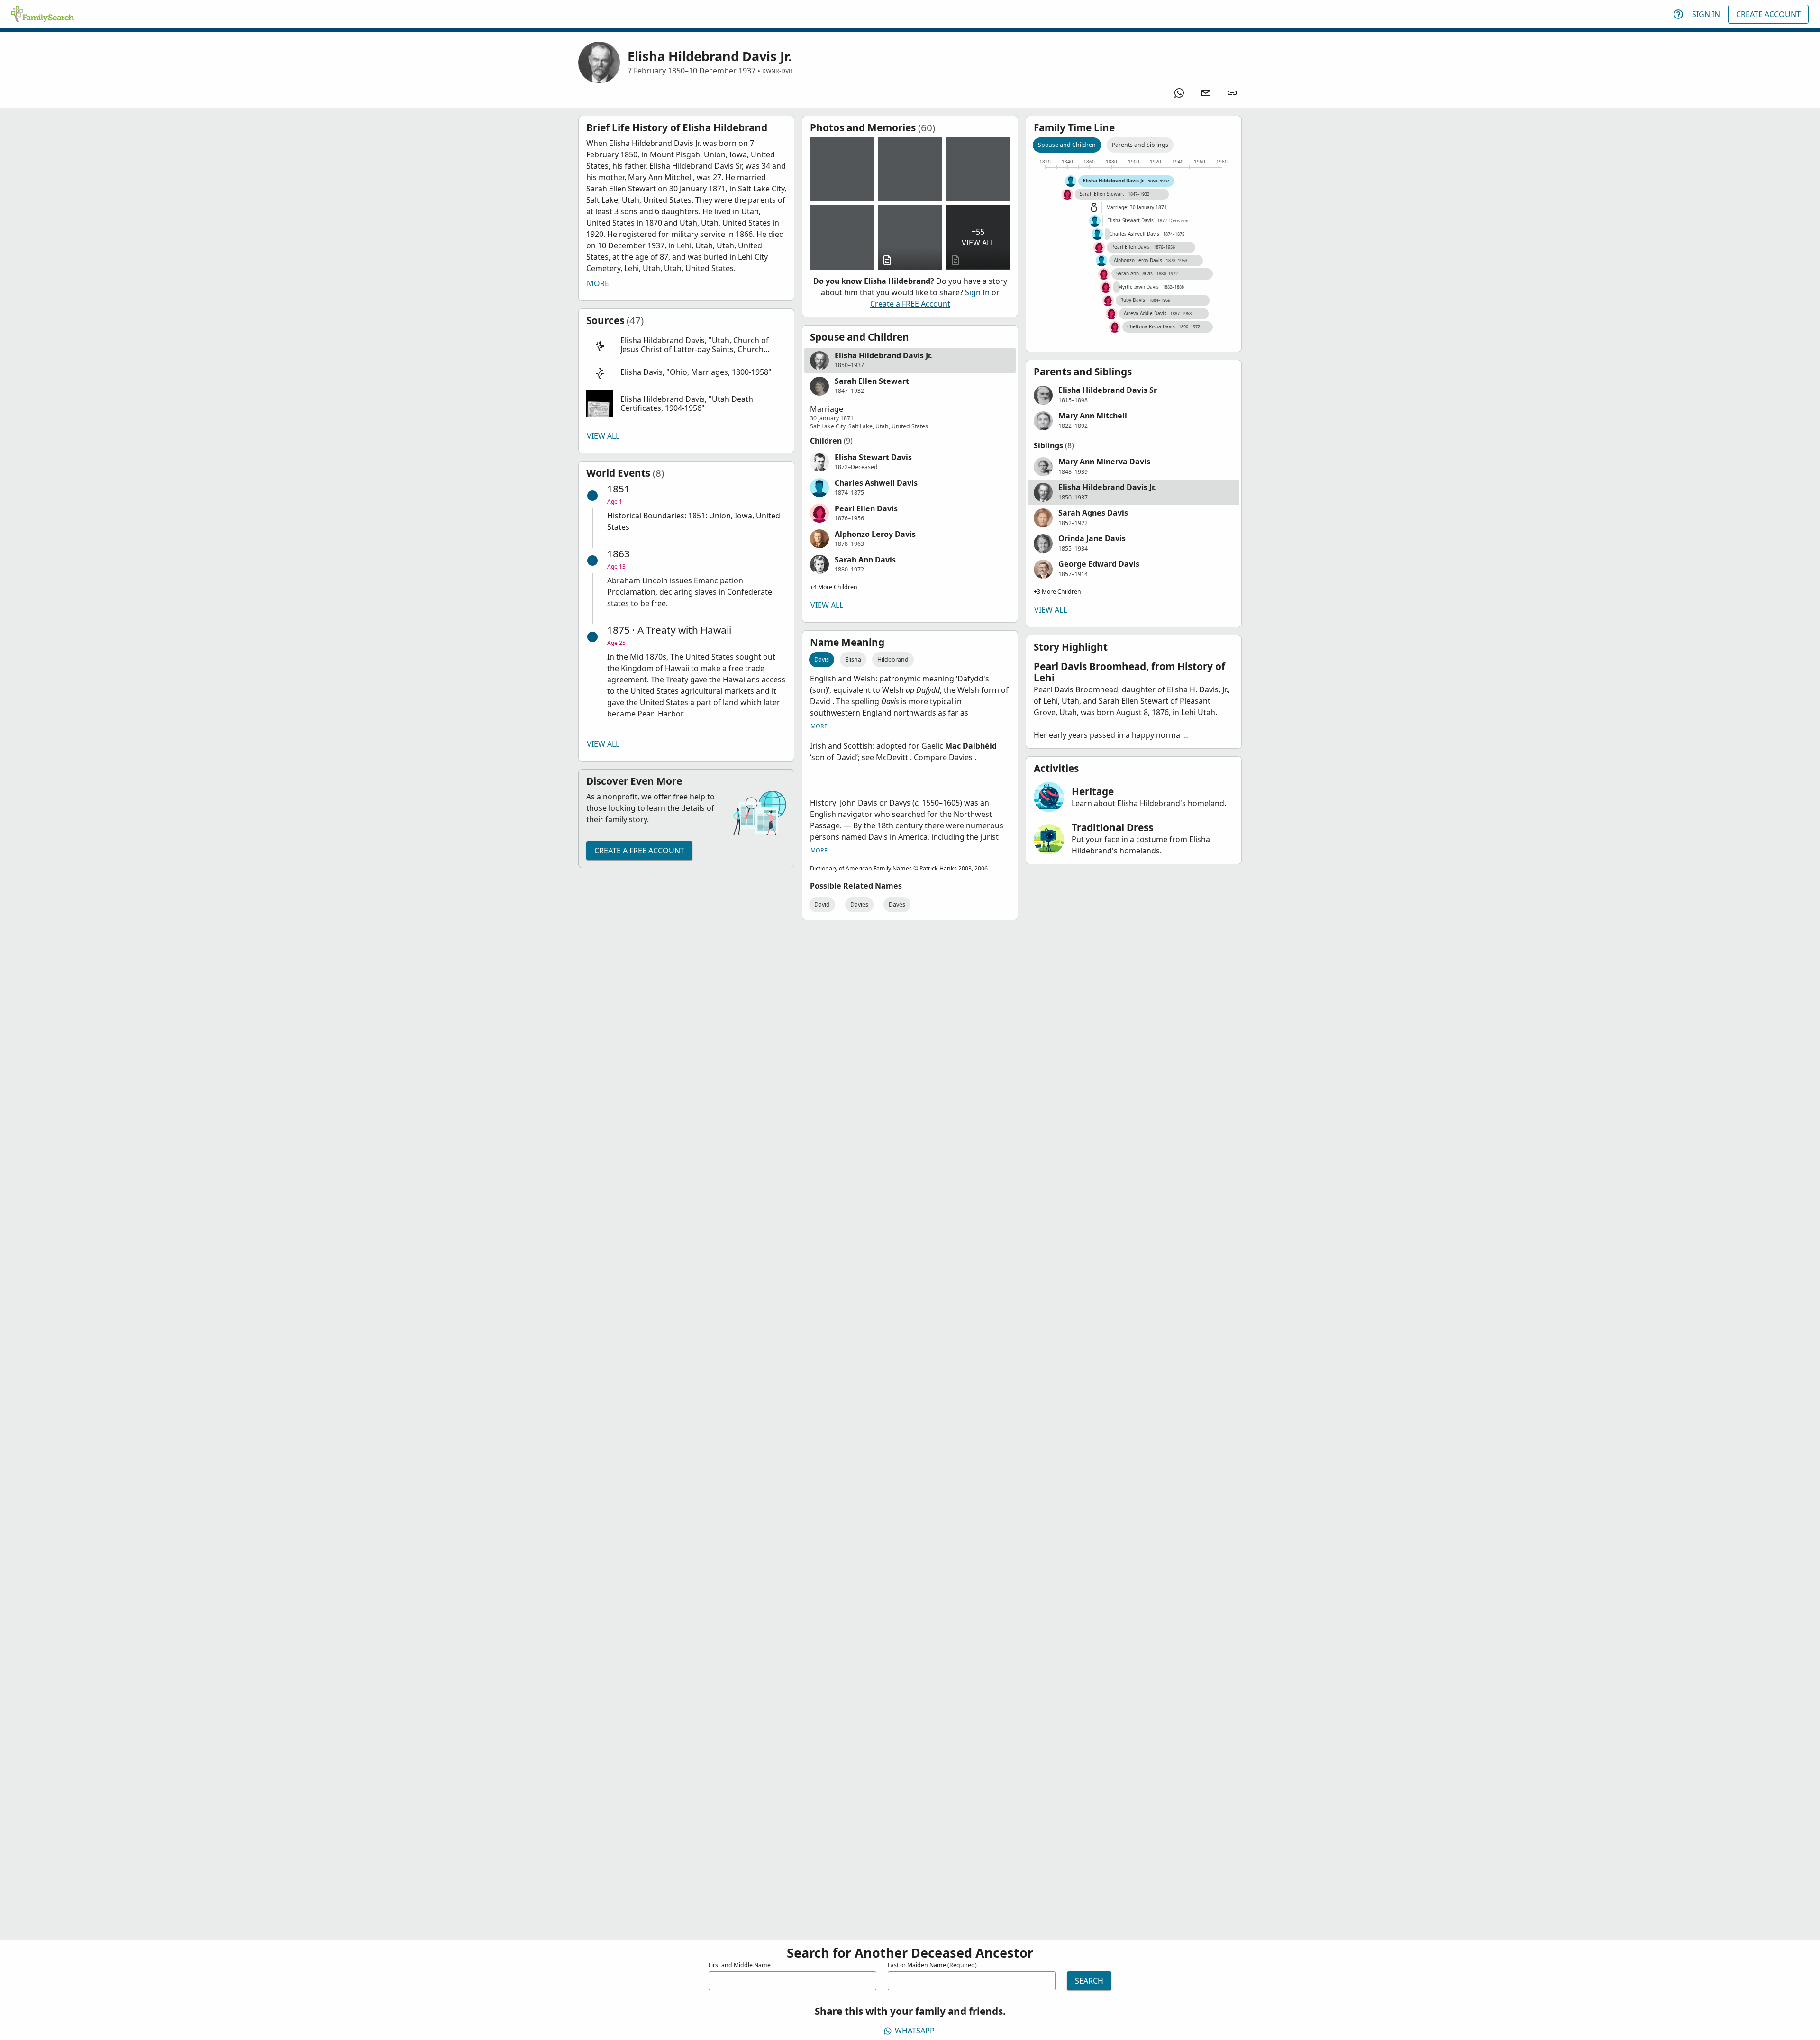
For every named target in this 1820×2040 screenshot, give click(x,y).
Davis (822, 659)
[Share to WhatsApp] (1179, 93)
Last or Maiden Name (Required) (932, 1965)
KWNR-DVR (777, 71)
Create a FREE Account (639, 851)
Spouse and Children (1067, 145)
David (822, 904)
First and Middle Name (740, 1965)
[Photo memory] (842, 169)
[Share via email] (1206, 93)
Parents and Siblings (1140, 145)
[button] (686, 345)
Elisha (853, 659)
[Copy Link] (1232, 93)
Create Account (1768, 14)
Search (1089, 1981)
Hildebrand (893, 659)
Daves (897, 904)
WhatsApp (915, 2031)
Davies (859, 904)
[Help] (1678, 14)
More (598, 283)
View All (603, 436)
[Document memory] (910, 237)
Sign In (1706, 14)
